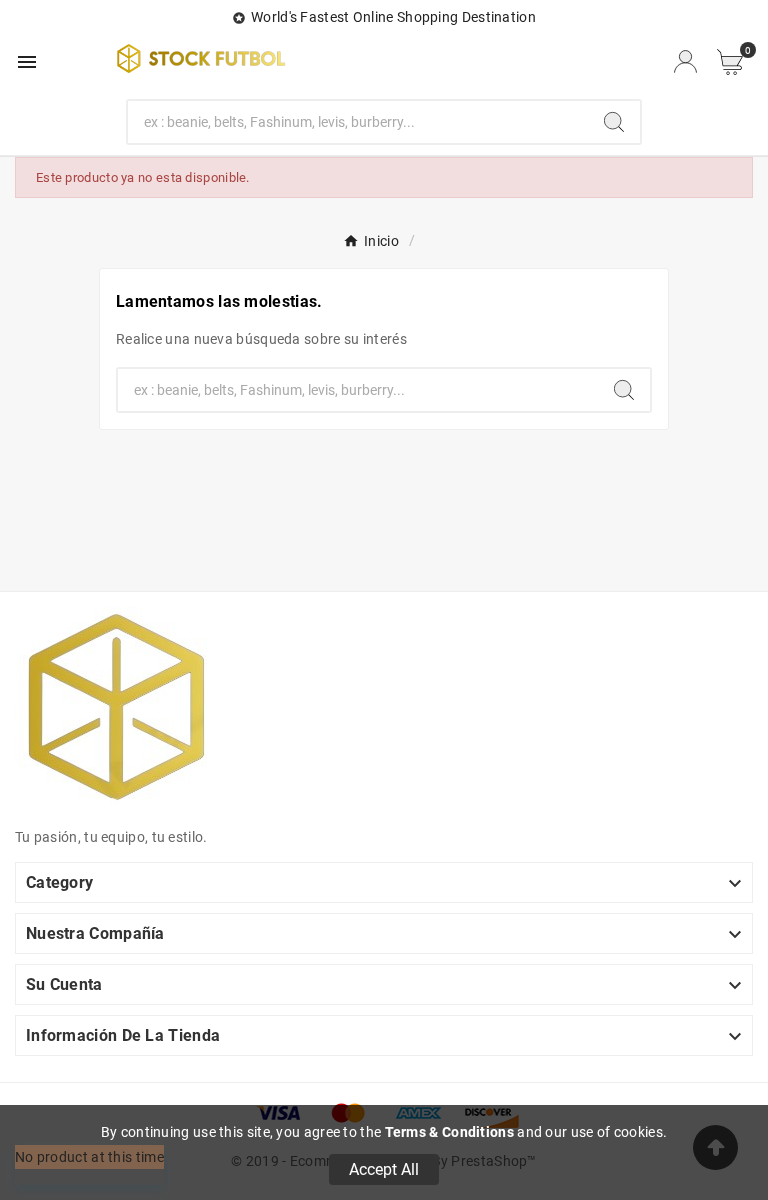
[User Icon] (685, 61)
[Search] (614, 122)
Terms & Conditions (449, 1132)
